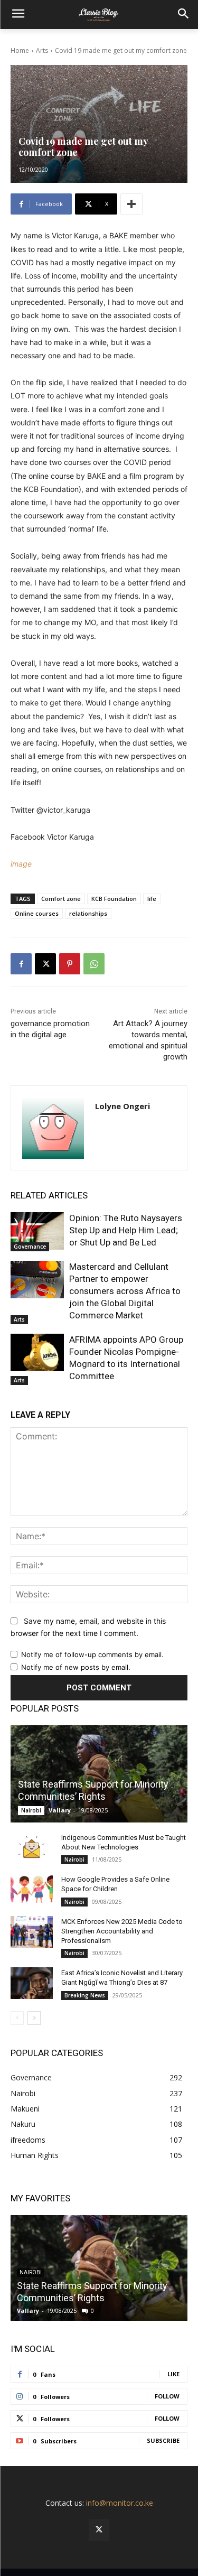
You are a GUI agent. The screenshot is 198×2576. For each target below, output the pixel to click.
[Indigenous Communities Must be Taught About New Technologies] (32, 1848)
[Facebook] (21, 964)
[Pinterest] (70, 964)
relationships (88, 913)
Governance (30, 1247)
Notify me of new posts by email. (76, 1667)
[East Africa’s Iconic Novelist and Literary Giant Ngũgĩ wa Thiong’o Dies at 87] (32, 1983)
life (152, 899)
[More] (131, 204)
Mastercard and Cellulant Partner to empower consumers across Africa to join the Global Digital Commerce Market (125, 1291)
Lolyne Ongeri (122, 1106)
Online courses (37, 913)
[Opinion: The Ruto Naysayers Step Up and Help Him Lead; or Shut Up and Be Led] (37, 1231)
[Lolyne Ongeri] (53, 1128)
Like (173, 2374)
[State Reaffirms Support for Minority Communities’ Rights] (99, 1774)
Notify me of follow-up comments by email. (92, 1654)
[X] (45, 964)
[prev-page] (17, 2018)
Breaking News (85, 1995)
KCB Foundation (114, 899)
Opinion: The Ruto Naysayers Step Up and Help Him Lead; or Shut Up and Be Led (126, 1230)
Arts (42, 50)
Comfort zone (61, 899)
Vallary (60, 1810)
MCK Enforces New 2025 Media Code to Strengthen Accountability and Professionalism (122, 1931)
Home (20, 50)
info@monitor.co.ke (120, 2503)
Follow (167, 2396)
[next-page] (34, 2018)
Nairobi (31, 1810)
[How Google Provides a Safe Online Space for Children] (32, 1890)
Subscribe (163, 2440)
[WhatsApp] (94, 964)
